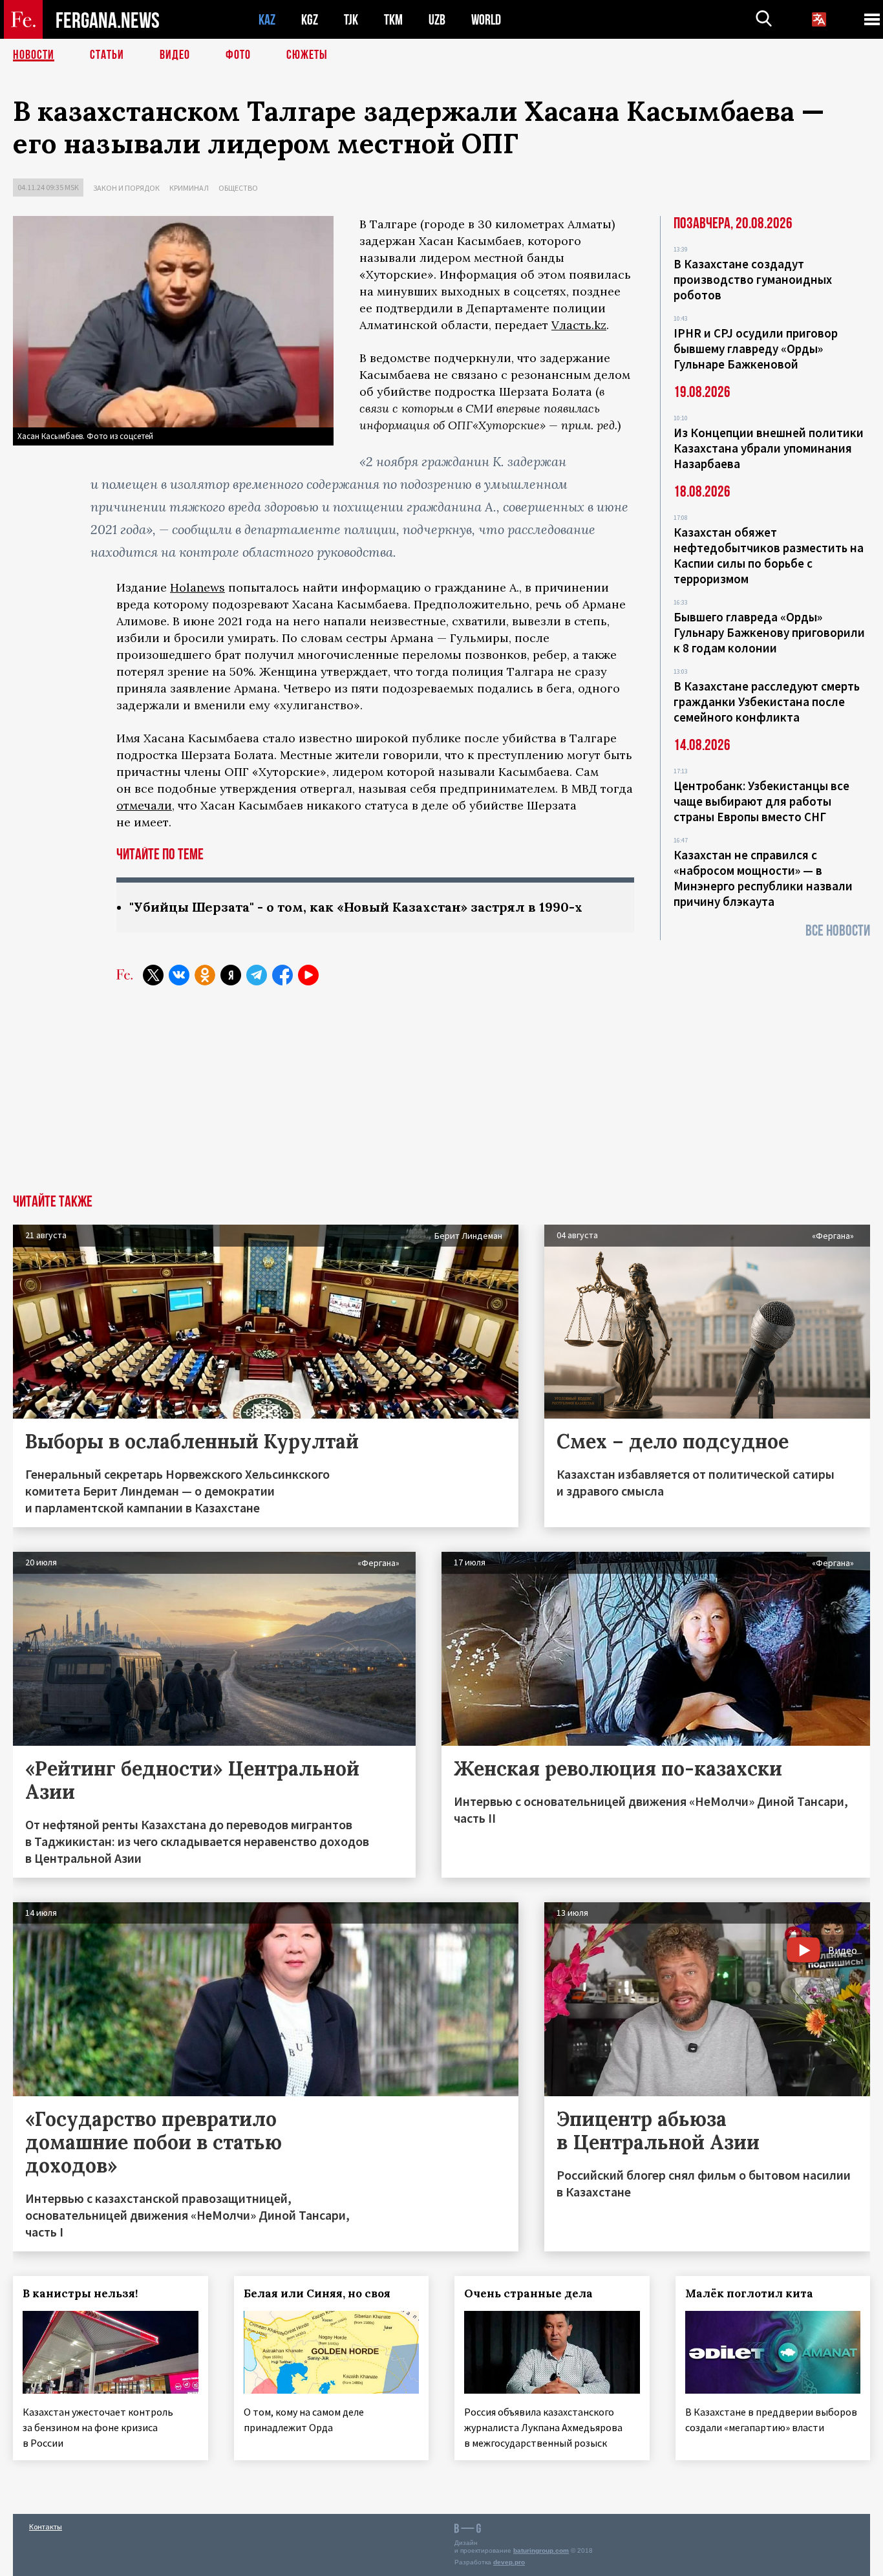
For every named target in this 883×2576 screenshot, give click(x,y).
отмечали (144, 805)
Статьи (107, 55)
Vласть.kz (579, 325)
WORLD (486, 20)
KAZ (267, 20)
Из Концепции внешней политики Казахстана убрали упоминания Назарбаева (769, 448)
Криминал (189, 188)
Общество (238, 188)
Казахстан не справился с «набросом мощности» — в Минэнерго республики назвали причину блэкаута (763, 878)
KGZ (310, 20)
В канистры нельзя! (80, 2293)
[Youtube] (308, 975)
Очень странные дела (528, 2293)
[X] (153, 975)
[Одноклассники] (205, 975)
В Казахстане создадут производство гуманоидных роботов (753, 279)
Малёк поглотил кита (749, 2293)
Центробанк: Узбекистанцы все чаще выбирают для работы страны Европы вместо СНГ (761, 801)
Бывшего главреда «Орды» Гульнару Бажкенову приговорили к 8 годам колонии (769, 632)
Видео (175, 55)
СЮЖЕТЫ (307, 55)
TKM (393, 20)
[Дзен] (231, 975)
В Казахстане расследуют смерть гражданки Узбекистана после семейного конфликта (767, 702)
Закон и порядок (126, 188)
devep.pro (509, 2562)
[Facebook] (282, 975)
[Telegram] (257, 975)
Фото (238, 55)
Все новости (838, 931)
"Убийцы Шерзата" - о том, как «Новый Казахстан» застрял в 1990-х (356, 907)
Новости (34, 55)
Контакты (46, 2527)
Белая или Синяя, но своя (317, 2293)
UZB (437, 20)
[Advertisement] (441, 1097)
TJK (351, 20)
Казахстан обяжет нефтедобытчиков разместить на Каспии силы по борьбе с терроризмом (769, 555)
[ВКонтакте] (179, 975)
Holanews (197, 587)
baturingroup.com (541, 2550)
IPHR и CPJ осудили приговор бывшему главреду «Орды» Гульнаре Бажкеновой (756, 349)
